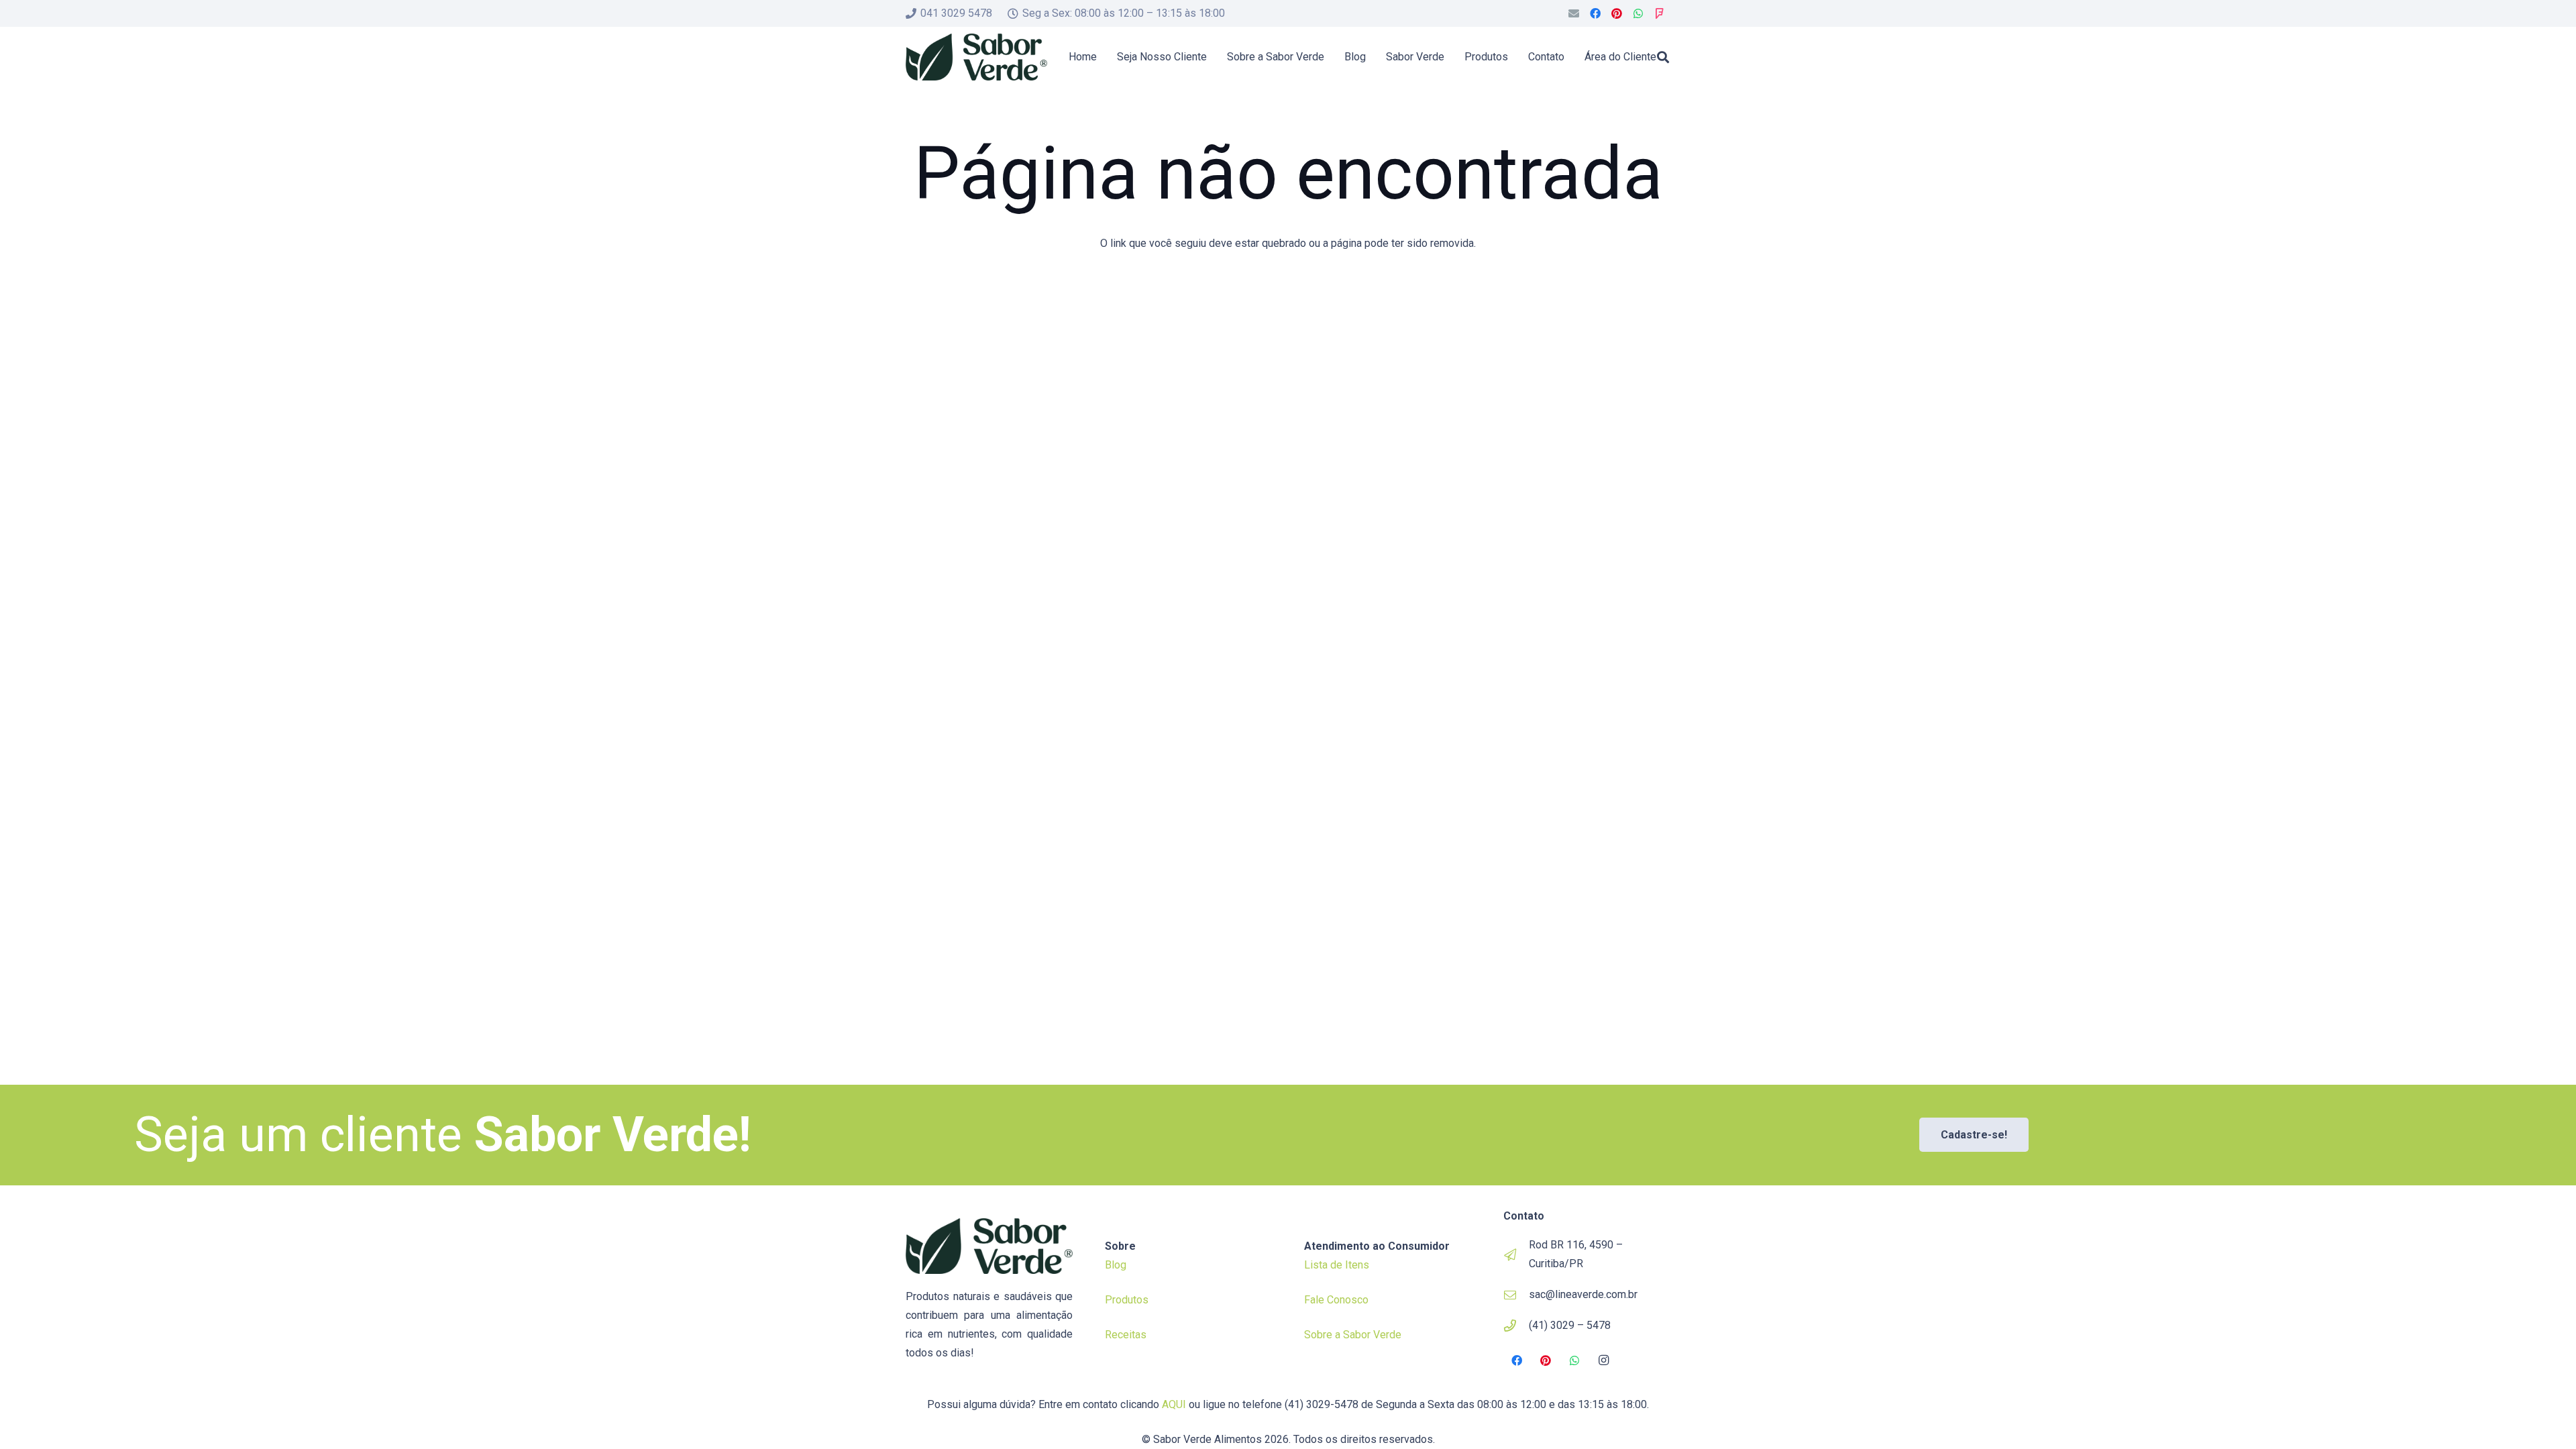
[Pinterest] (1617, 13)
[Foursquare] (1660, 13)
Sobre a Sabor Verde (1353, 1335)
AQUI (1174, 1404)
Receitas (1126, 1335)
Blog (1116, 1265)
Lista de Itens (1337, 1265)
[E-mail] (1574, 13)
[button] (1663, 57)
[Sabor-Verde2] (976, 57)
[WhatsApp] (1638, 13)
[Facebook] (1595, 13)
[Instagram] (1604, 1360)
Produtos (1127, 1300)
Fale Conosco (1336, 1300)
